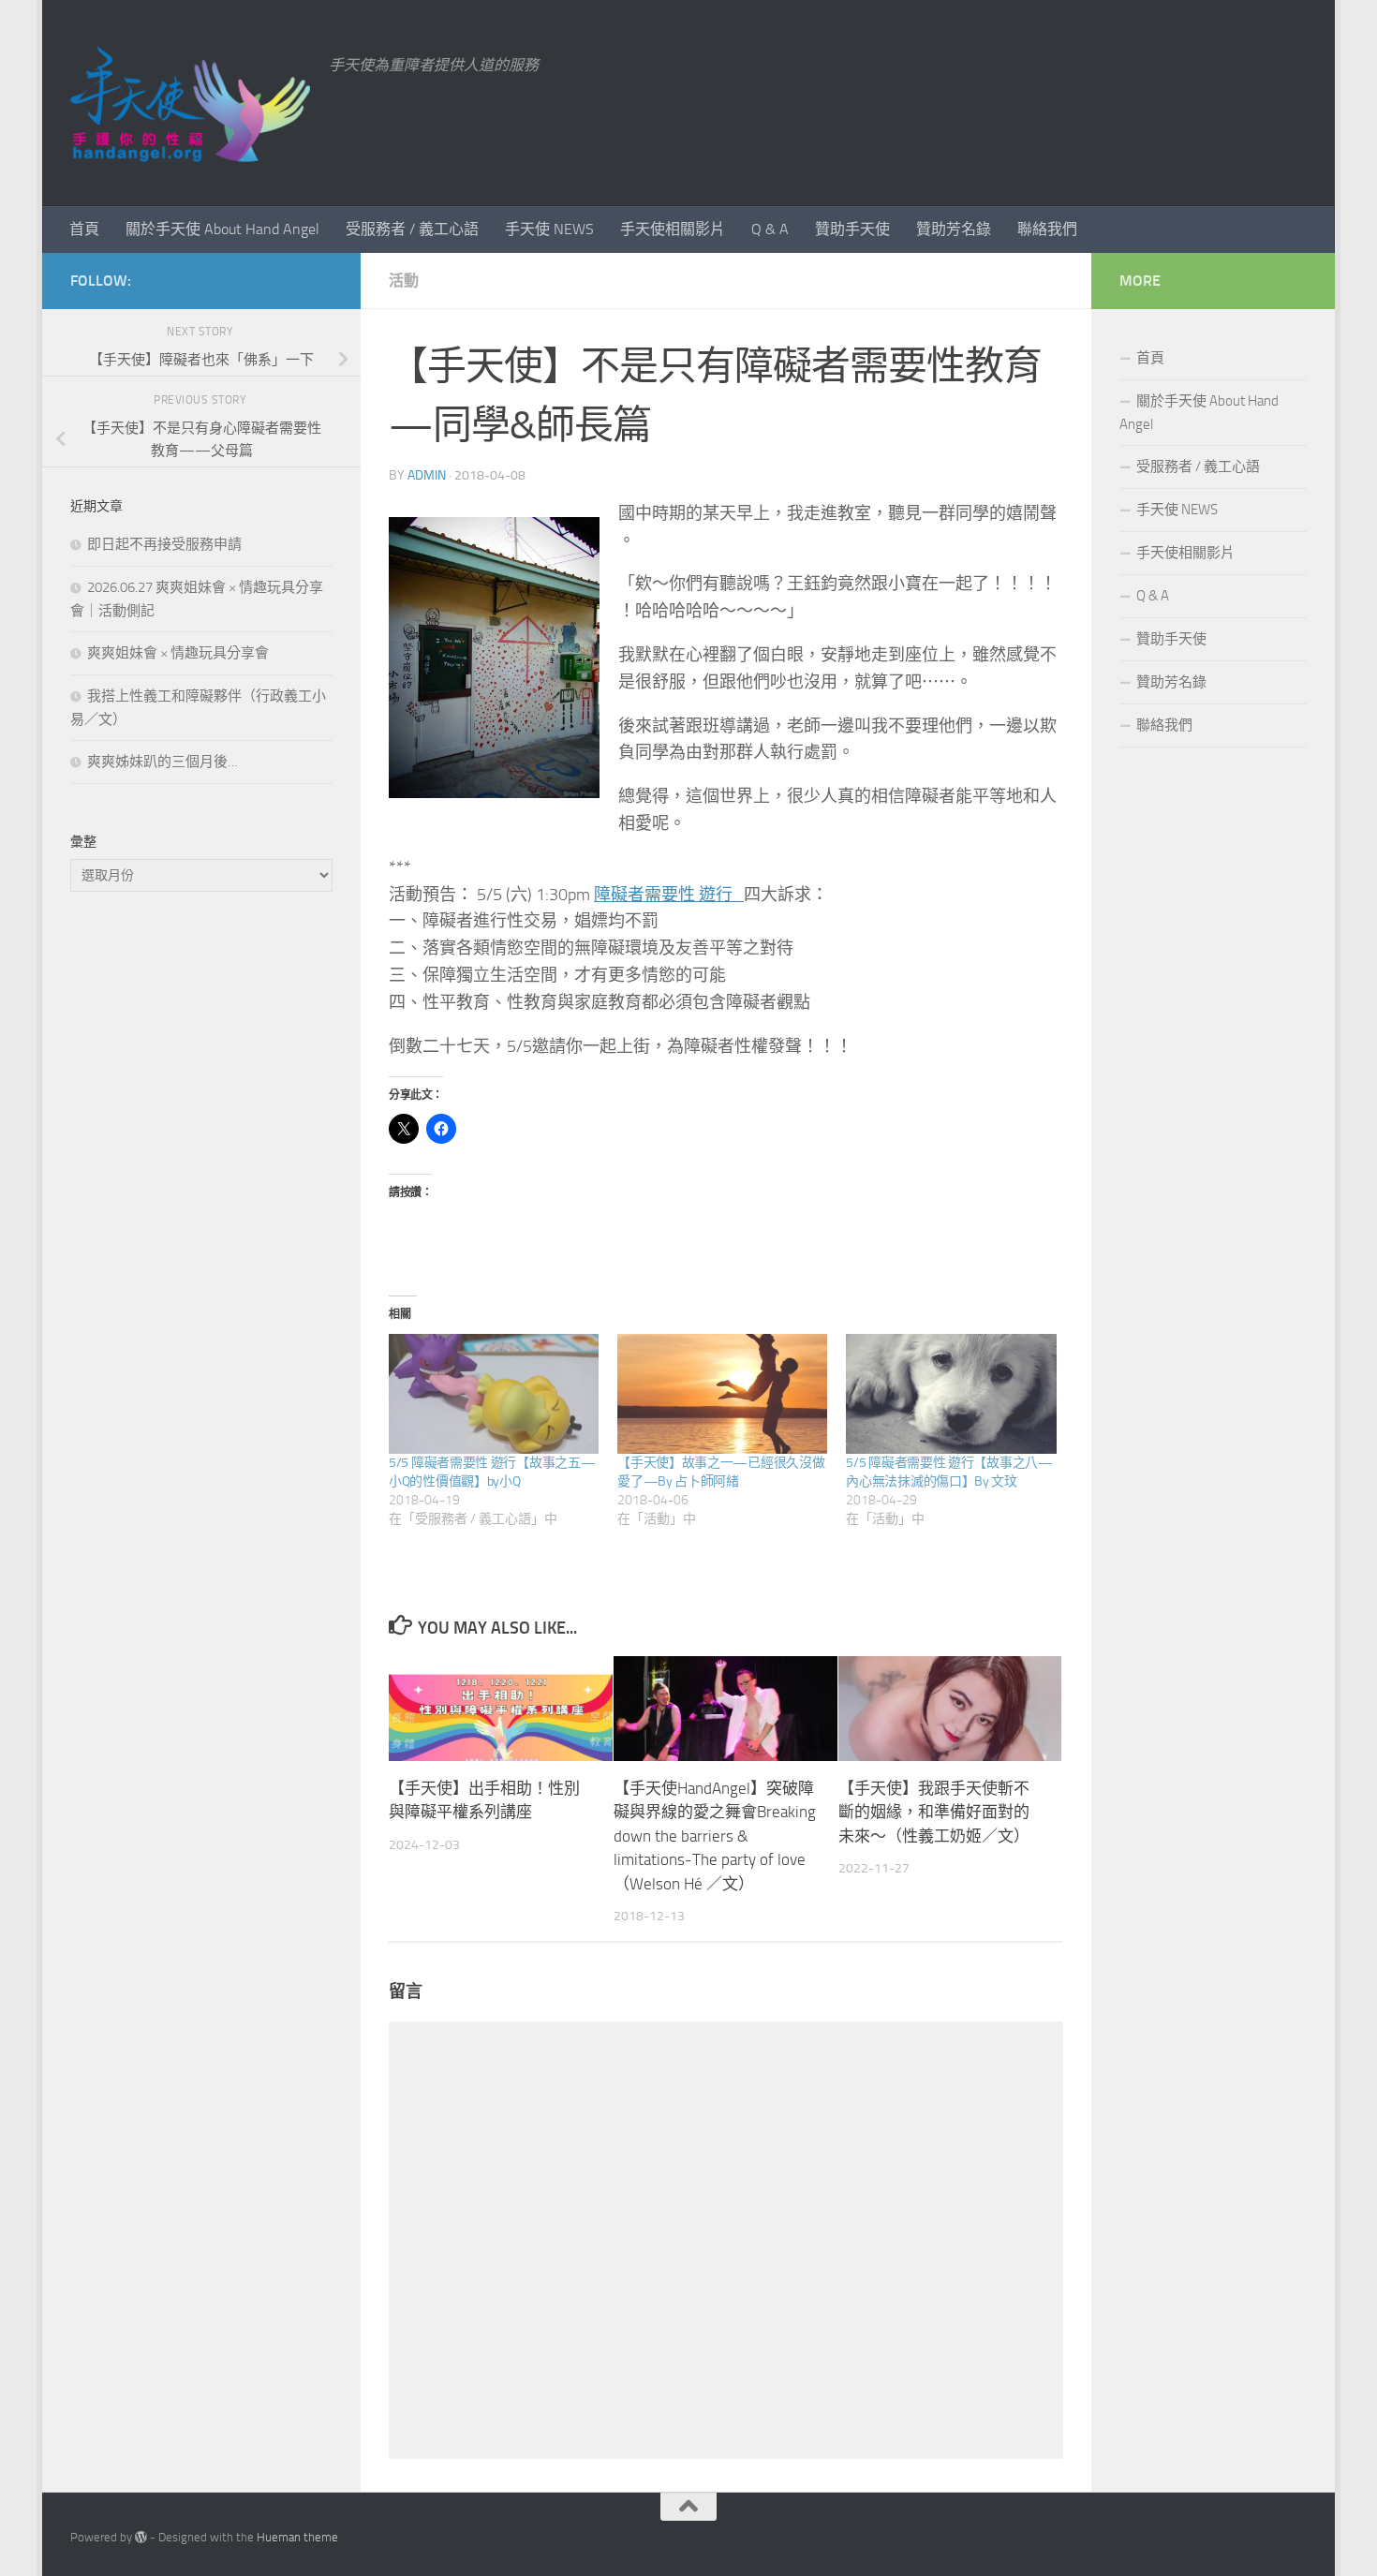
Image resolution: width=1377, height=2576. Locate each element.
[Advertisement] (201, 1220)
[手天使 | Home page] (190, 103)
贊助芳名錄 (954, 229)
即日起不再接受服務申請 (164, 544)
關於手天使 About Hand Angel (222, 229)
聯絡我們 (1047, 229)
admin (427, 475)
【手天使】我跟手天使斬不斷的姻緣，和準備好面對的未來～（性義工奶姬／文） (934, 1811)
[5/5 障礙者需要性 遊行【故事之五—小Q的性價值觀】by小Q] (494, 1394)
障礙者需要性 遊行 (669, 895)
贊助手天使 (852, 229)
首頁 (84, 229)
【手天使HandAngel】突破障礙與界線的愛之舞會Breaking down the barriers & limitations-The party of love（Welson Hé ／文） (715, 1835)
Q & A (770, 229)
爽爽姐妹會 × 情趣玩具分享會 (178, 653)
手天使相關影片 (673, 229)
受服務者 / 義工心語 (412, 229)
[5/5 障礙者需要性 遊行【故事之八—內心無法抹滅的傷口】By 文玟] (951, 1394)
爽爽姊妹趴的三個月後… (163, 762)
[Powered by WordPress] (141, 2537)
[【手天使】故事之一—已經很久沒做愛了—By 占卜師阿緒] (722, 1394)
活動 (404, 281)
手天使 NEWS (549, 229)
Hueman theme (297, 2537)
